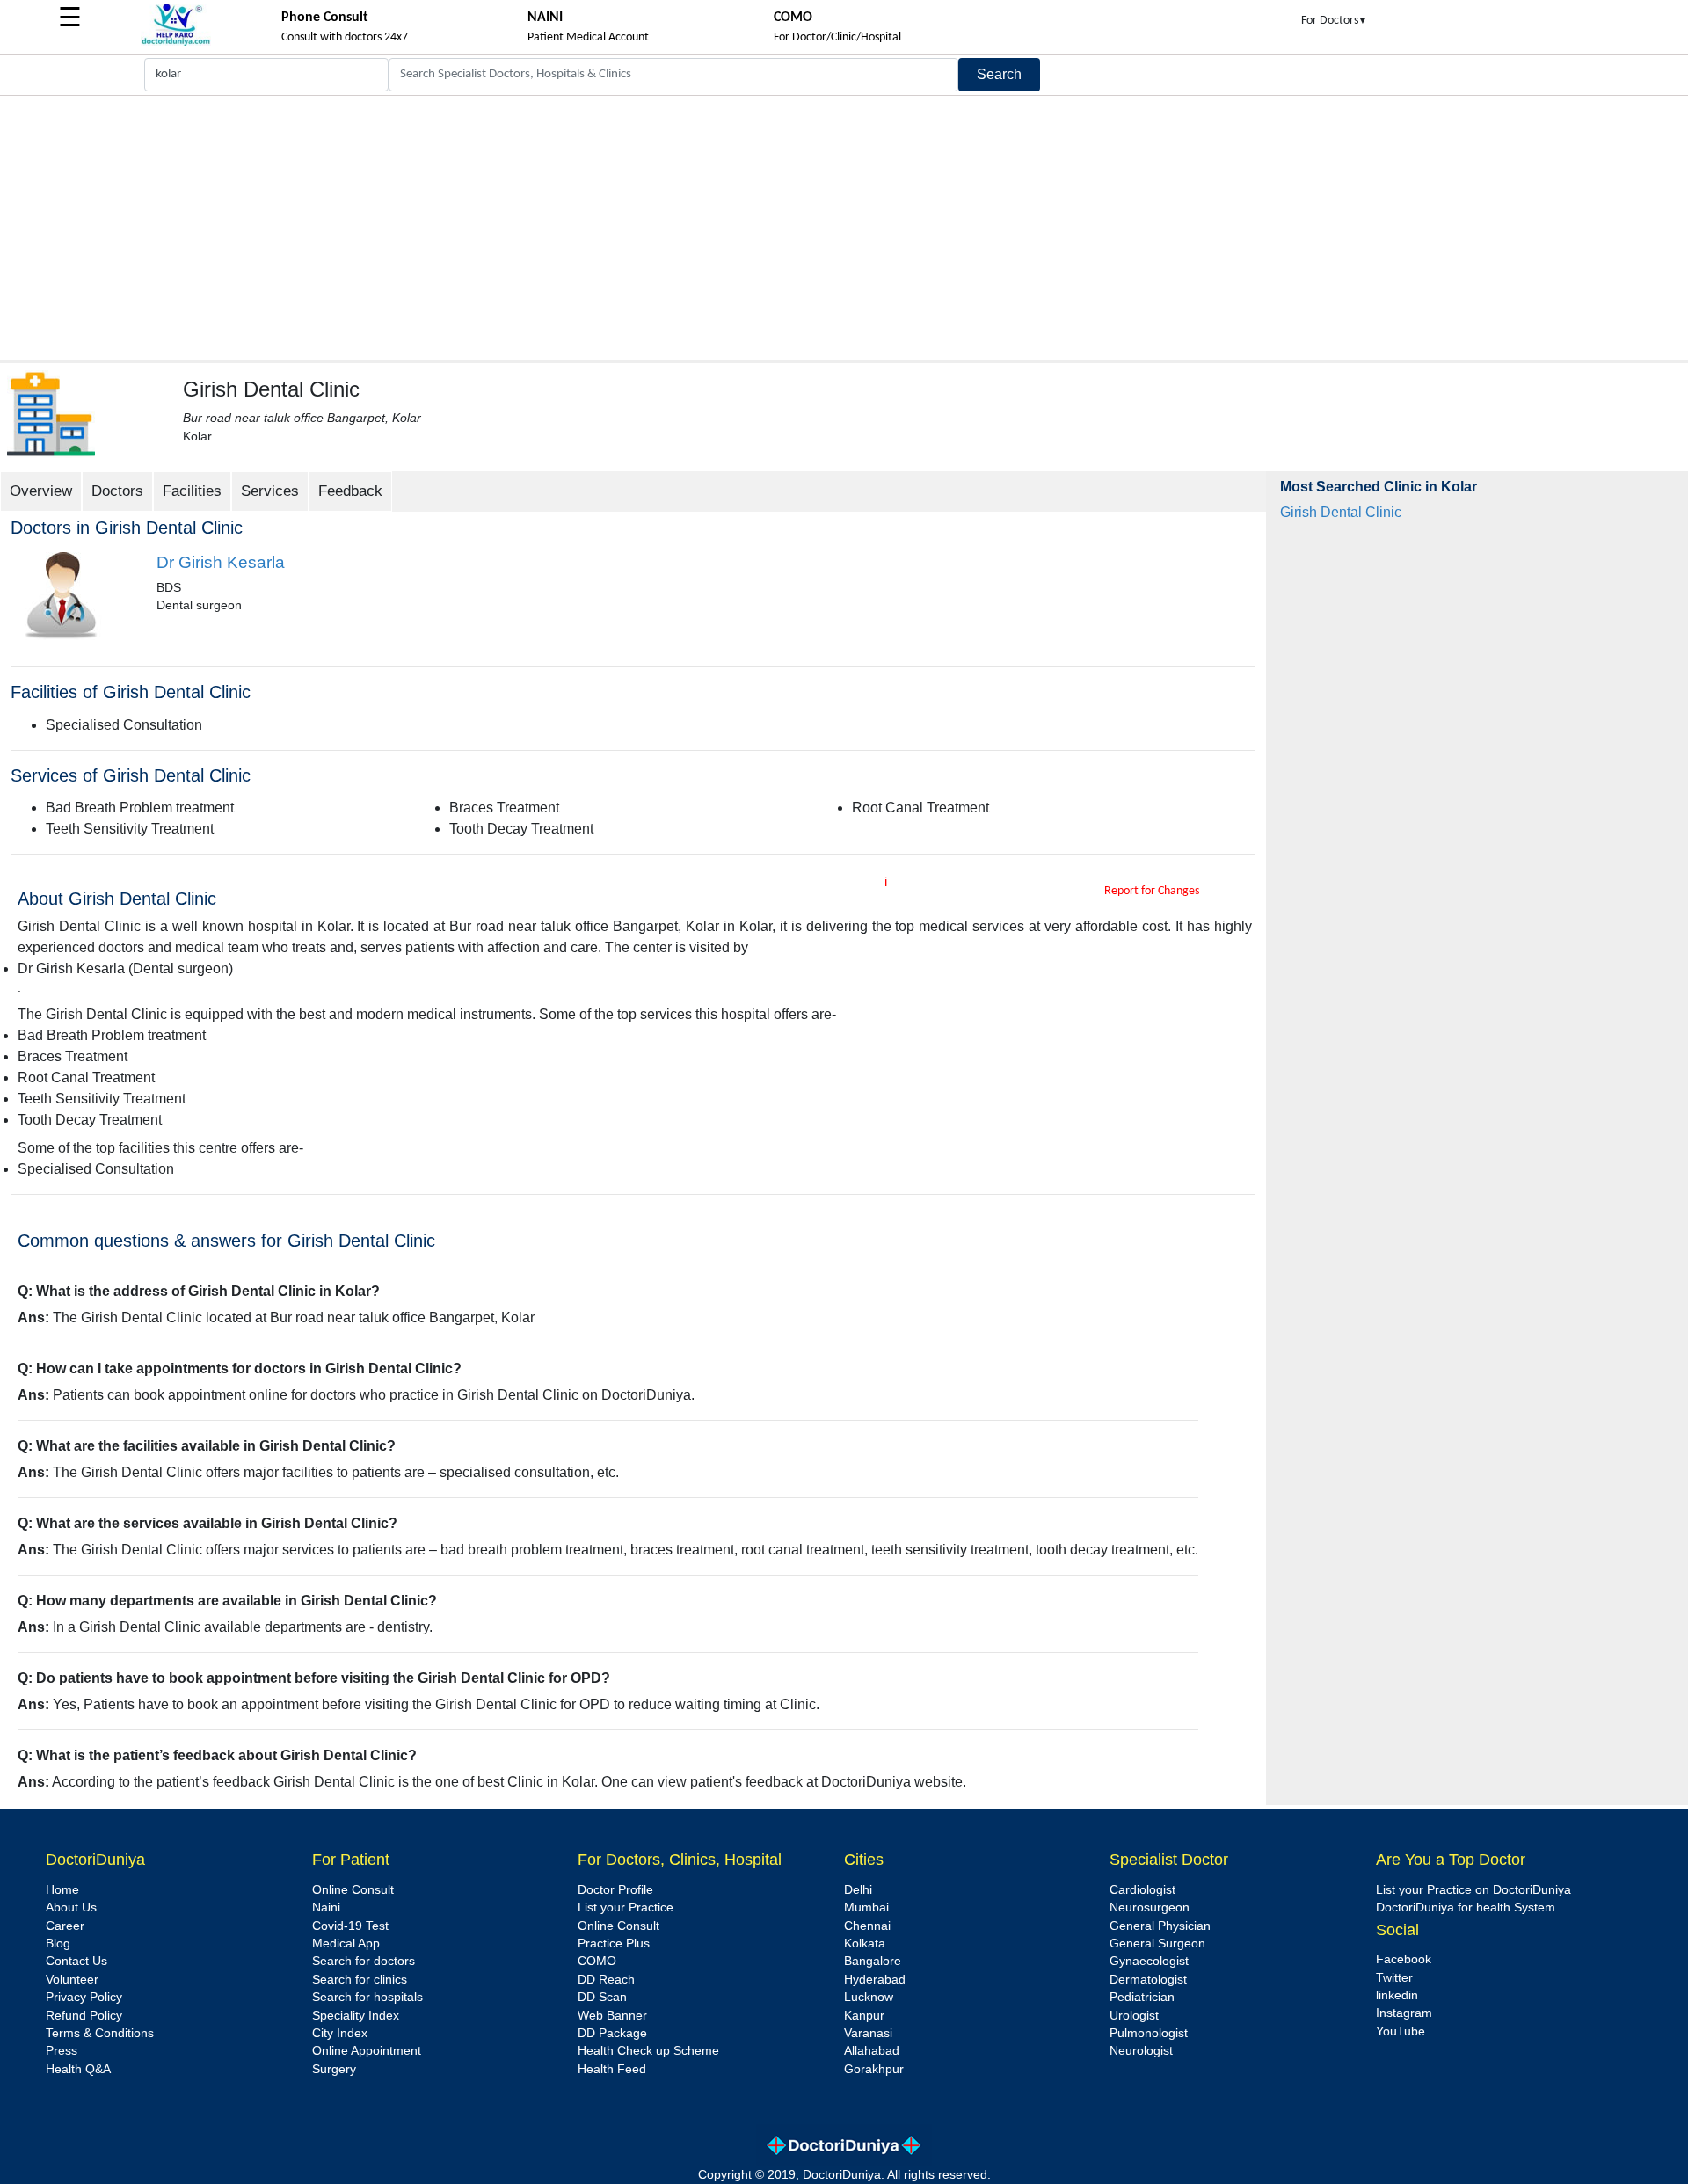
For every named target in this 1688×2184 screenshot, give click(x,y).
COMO (597, 1961)
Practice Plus (614, 1944)
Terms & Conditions (100, 2033)
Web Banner (612, 2016)
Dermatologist (1148, 1980)
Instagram (1404, 2013)
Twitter (1394, 1978)
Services (270, 491)
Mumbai (866, 1907)
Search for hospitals (367, 1997)
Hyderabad (875, 1980)
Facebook (1404, 1959)
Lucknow (869, 1997)
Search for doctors (364, 1961)
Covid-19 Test (350, 1926)
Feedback (350, 491)
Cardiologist (1142, 1890)
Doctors (117, 491)
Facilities (192, 491)
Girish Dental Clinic (1341, 512)
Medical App (346, 1944)
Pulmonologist (1149, 2033)
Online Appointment (367, 2051)
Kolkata (865, 1944)
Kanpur (864, 2016)
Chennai (867, 1926)
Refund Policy (84, 2016)
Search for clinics (360, 1980)
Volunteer (72, 1980)
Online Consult (353, 1890)
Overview (41, 491)
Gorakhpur (874, 2069)
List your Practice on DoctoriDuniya (1473, 1890)
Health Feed (612, 2069)
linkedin (1397, 1995)
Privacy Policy (84, 1997)
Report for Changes (1152, 891)
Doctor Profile (615, 1890)
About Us (71, 1907)
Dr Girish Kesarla (221, 562)
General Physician (1160, 1926)
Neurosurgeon (1150, 1907)
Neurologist (1141, 2051)
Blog (58, 1944)
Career (65, 1926)
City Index (340, 2033)
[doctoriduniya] (176, 43)
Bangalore (873, 1961)
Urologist (1134, 2016)
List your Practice (626, 1907)
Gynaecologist (1149, 1961)
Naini (326, 1907)
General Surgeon (1157, 1944)
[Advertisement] (844, 228)
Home (62, 1890)
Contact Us (76, 1961)
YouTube (1401, 2031)
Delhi (858, 1890)
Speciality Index (356, 2016)
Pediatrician (1142, 1997)
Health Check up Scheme (648, 2051)
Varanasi (868, 2033)
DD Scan (602, 1997)
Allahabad (872, 2051)
